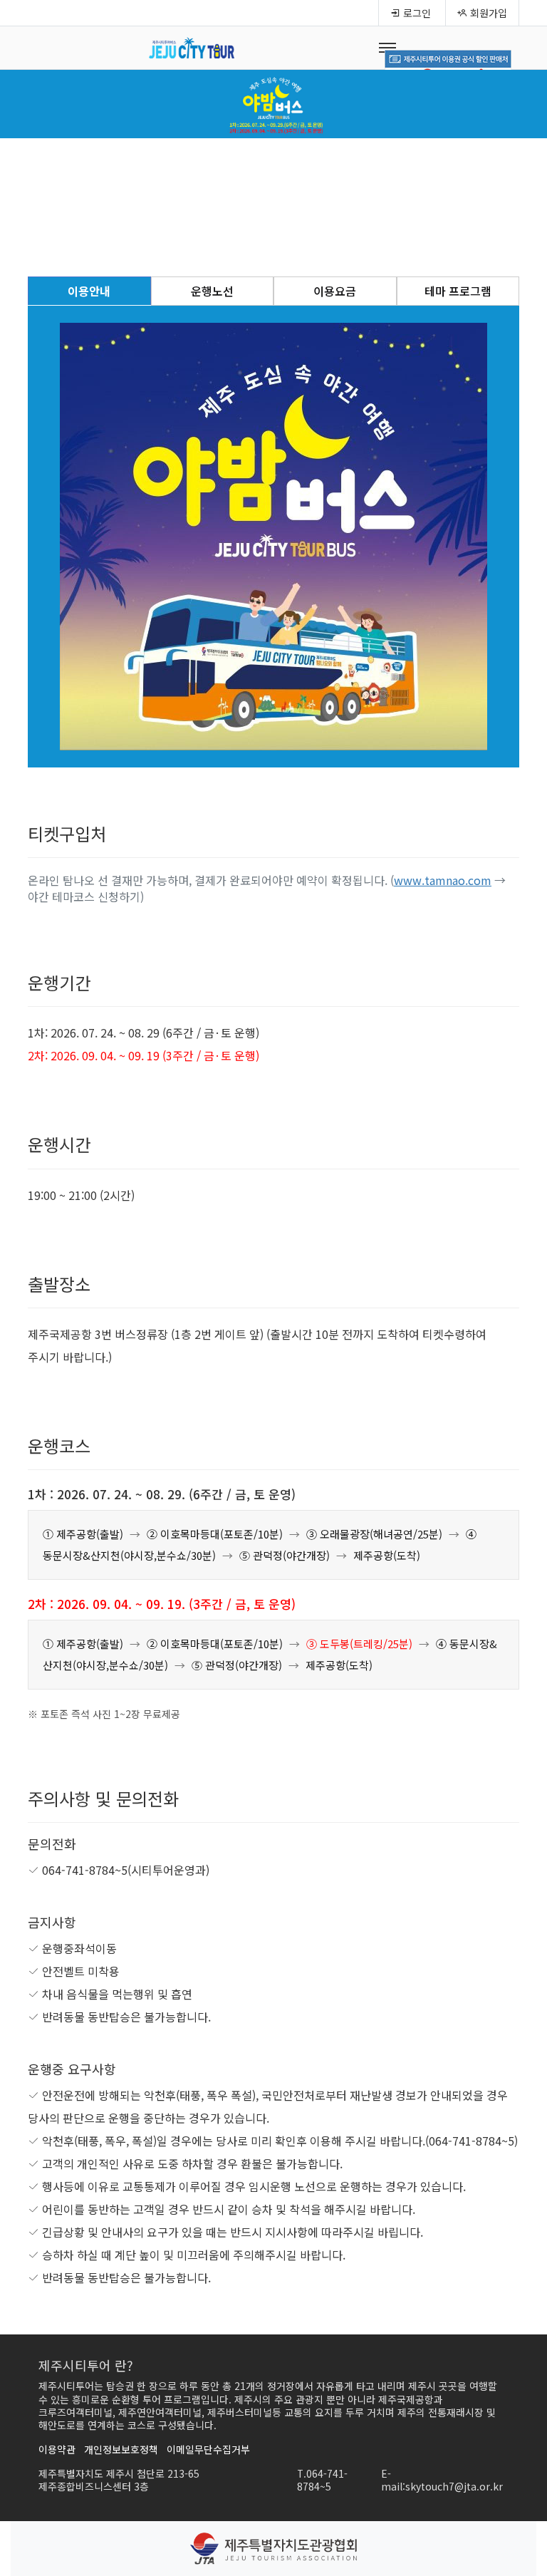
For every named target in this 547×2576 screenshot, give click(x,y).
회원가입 (487, 13)
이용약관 (57, 2449)
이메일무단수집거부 (208, 2449)
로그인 (416, 13)
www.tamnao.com (443, 880)
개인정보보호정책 (121, 2449)
